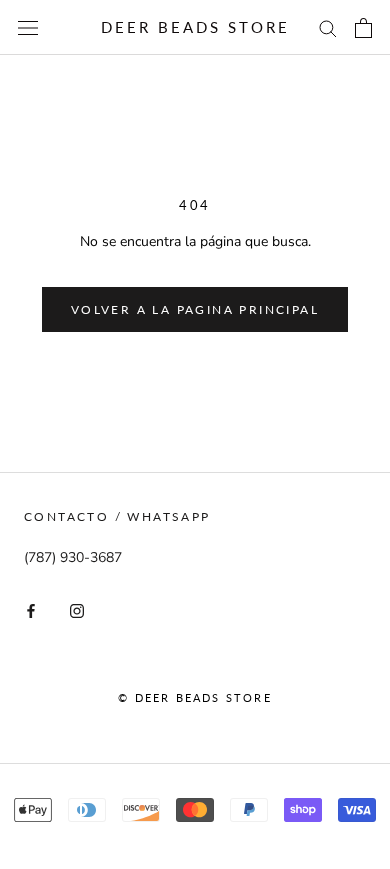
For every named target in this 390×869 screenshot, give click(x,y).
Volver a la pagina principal (195, 309)
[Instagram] (77, 609)
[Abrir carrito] (363, 28)
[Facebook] (31, 609)
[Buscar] (328, 27)
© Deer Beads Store (195, 697)
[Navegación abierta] (28, 27)
